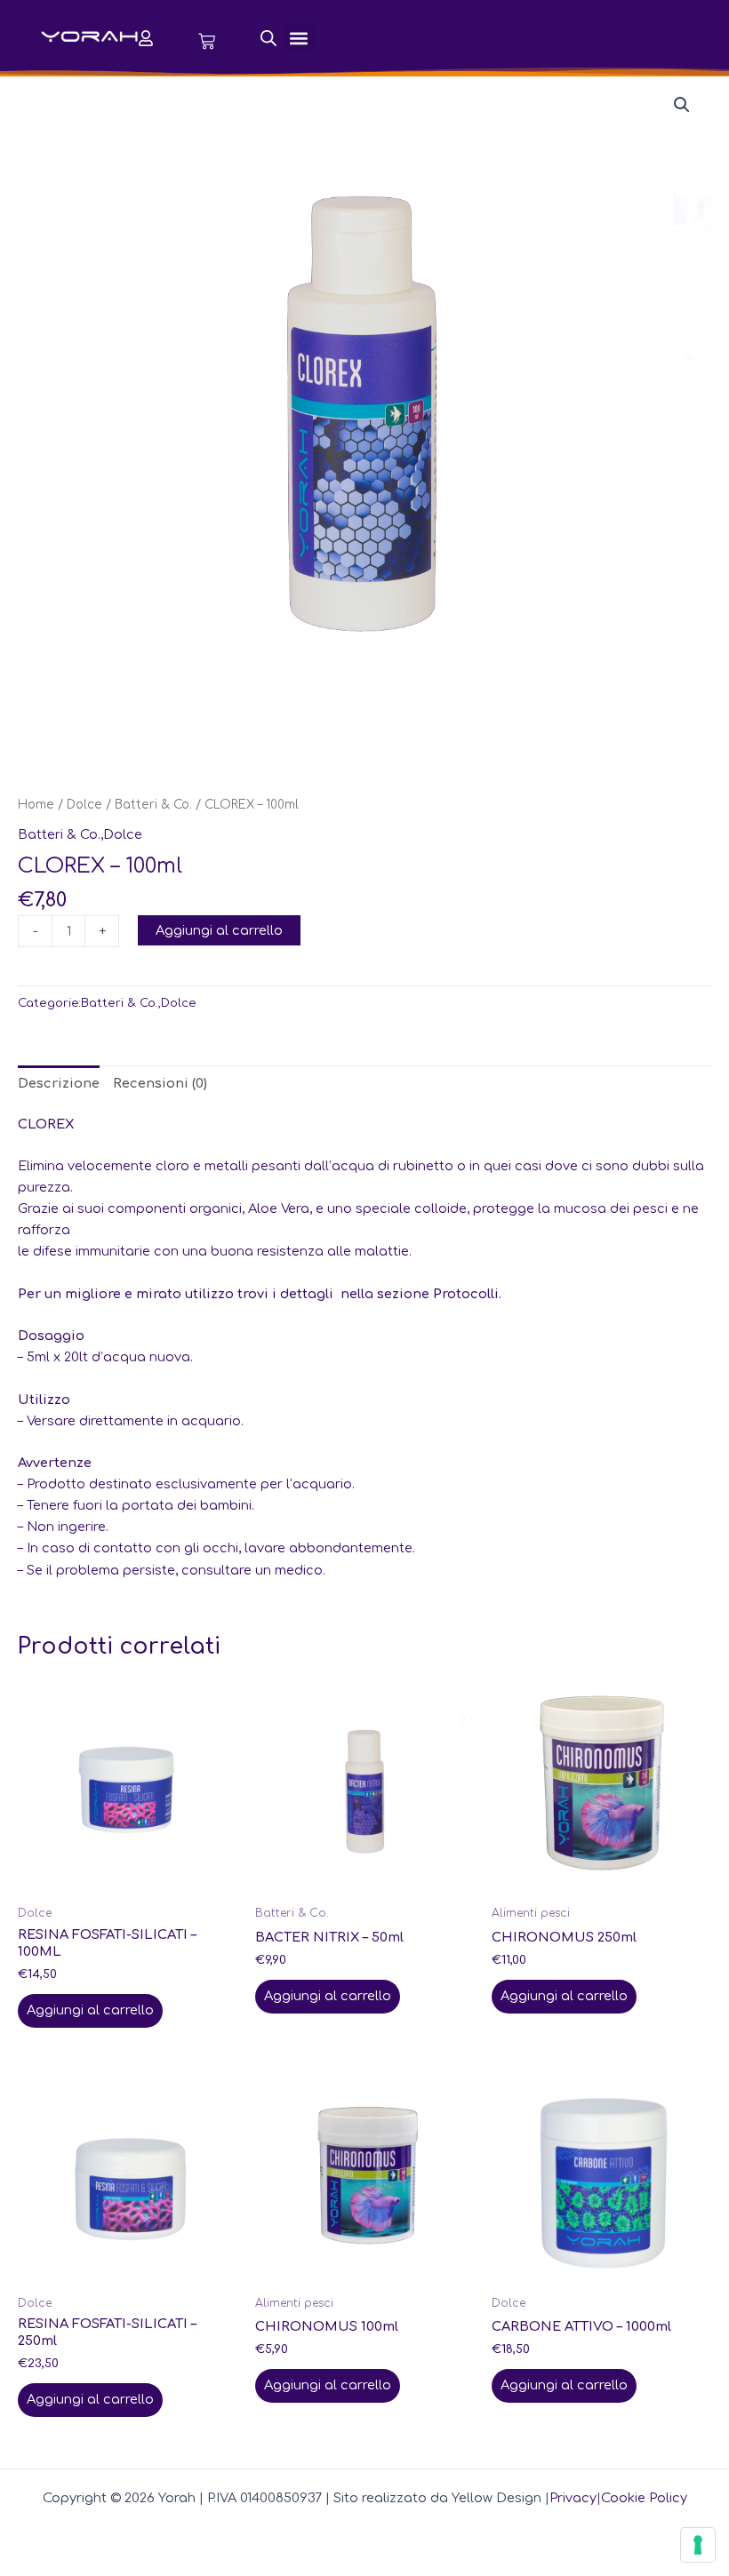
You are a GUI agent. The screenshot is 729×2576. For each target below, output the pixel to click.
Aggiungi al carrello (219, 930)
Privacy (573, 2498)
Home (36, 805)
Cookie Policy (644, 2498)
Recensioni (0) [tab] (160, 1083)
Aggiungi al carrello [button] (90, 2010)
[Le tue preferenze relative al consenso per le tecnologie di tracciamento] (698, 2545)
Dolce (84, 805)
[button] (299, 38)
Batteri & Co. (153, 805)
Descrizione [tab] (59, 1083)
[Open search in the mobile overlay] (268, 38)
